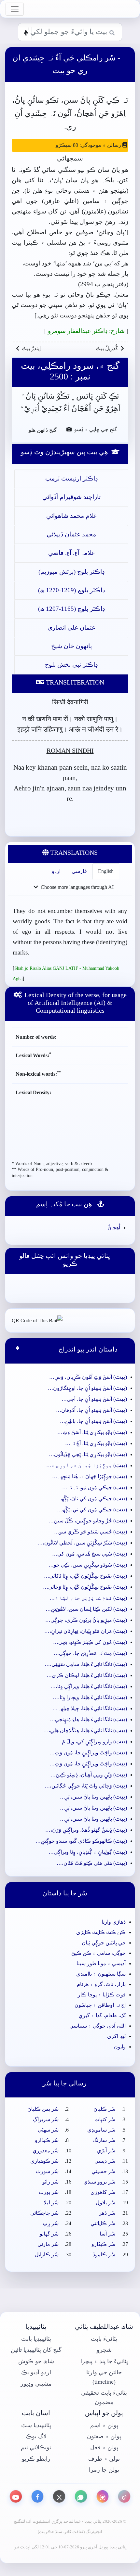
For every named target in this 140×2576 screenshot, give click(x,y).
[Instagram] (103, 2496)
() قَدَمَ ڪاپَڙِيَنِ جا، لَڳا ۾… (88, 1598)
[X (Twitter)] (59, 2496)
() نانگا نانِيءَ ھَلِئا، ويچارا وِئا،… (90, 1697)
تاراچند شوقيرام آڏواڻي (71, 497)
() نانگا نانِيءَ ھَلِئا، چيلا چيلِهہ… (90, 1708)
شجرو (104, 2350)
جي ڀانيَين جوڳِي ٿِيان (104, 1943)
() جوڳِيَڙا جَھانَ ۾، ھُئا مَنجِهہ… (90, 1476)
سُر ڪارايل (47, 2255)
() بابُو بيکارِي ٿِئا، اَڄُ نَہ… (96, 1443)
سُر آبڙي (106, 2151)
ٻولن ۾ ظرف (104, 2459)
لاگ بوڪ (36, 2436)
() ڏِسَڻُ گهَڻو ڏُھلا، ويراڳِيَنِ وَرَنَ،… (86, 1830)
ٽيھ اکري (116, 2036)
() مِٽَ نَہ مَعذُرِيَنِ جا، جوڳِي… (90, 1653)
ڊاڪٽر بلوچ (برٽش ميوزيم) (71, 572)
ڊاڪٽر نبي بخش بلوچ (71, 665)
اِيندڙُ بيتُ (31, 348)
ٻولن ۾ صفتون (104, 2436)
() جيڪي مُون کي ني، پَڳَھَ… (92, 1510)
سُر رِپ (51, 2223)
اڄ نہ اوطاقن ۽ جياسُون (100, 2005)
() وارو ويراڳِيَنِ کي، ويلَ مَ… (92, 1742)
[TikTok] (124, 2496)
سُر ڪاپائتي (103, 2223)
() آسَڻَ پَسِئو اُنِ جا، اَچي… (94, 1399)
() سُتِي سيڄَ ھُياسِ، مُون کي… (90, 1554)
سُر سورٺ (47, 2171)
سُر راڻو (50, 2182)
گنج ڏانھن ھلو (40, 429)
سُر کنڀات (105, 2119)
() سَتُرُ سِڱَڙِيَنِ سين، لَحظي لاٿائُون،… (82, 1543)
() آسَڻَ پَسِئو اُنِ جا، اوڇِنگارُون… (87, 1388)
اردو (56, 871)
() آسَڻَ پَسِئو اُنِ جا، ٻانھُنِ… (93, 1421)
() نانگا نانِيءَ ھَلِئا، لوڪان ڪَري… (87, 1675)
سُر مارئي (48, 2244)
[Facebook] (38, 2496)
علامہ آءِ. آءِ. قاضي (71, 553)
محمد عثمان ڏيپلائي (71, 534)
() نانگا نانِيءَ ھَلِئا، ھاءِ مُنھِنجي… (88, 1719)
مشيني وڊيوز (36, 2384)
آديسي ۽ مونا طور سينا (101, 1963)
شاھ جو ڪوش (36, 2361)
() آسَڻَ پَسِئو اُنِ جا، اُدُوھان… (91, 1410)
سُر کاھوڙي (103, 2192)
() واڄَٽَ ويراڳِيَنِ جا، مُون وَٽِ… (88, 1764)
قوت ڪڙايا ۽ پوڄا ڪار (102, 1995)
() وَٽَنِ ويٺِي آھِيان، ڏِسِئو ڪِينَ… (89, 1775)
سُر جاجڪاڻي (44, 2213)
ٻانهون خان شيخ (71, 646)
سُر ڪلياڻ (104, 2109)
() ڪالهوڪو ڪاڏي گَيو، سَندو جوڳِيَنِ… (81, 1841)
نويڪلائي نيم (36, 2447)
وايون (120, 2047)
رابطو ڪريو (36, 2459)
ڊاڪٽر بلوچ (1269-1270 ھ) (71, 590)
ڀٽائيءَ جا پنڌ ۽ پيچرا (104, 2361)
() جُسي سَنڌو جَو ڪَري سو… (91, 1532)
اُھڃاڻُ (114, 1228)
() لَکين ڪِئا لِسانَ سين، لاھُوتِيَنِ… (86, 1609)
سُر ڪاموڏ (104, 2255)
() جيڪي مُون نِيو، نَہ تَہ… (95, 1487)
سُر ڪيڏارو (47, 2140)
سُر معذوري (46, 2151)
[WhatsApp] (81, 2496)
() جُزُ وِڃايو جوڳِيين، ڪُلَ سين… (88, 1521)
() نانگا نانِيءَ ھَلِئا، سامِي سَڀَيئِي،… (86, 1664)
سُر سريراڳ (46, 2119)
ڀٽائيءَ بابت (104, 2339)
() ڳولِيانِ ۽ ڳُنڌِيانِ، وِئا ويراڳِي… (88, 1852)
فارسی (79, 871)
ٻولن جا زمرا (104, 2470)
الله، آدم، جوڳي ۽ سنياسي (98, 2026)
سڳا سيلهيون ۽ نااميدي (101, 1974)
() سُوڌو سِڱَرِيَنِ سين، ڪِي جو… (88, 1565)
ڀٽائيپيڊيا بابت (36, 2339)
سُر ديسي (105, 2161)
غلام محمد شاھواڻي (71, 516)
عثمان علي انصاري (71, 628)
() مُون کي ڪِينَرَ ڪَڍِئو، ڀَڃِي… (90, 1642)
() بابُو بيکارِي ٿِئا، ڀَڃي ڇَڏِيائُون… (88, 1454)
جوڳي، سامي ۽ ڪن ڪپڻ (98, 1953)
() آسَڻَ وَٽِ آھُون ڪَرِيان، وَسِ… (88, 1377)
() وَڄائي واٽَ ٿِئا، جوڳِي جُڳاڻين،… (86, 1786)
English (106, 871)
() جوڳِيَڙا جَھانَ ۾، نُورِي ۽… (87, 1465)
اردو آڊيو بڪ (36, 2372)
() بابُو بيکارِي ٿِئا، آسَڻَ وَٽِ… (92, 1432)
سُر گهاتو (49, 2234)
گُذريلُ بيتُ (107, 348)
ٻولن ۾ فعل (104, 2447)
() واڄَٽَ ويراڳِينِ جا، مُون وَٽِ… (88, 1753)
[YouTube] (16, 2496)
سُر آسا (107, 2234)
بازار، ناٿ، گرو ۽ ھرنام (101, 1984)
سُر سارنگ (104, 2140)
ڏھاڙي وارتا (114, 1922)
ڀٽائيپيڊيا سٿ (36, 2425)
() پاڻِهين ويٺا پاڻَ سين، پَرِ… (93, 1797)
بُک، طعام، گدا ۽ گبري (102, 2015)
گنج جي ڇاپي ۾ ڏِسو (95, 429)
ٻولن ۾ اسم (104, 2425)
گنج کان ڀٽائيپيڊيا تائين (36, 2350)
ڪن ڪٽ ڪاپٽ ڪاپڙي (101, 1932)
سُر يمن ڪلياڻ (43, 2109)
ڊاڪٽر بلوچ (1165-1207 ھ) (71, 609)
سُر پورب (49, 2192)
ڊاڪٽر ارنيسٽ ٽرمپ (71, 478)
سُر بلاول (105, 2203)
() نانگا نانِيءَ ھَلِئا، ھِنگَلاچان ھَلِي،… (85, 1730)
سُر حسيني (103, 2171)
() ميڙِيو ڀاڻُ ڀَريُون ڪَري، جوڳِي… (86, 1620)
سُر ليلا (51, 2203)
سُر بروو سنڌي (99, 2182)
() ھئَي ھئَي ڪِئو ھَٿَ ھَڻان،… (92, 1863)
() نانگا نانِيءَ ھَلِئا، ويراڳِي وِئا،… (89, 1686)
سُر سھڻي (48, 2130)
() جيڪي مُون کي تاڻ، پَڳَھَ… (91, 1499)
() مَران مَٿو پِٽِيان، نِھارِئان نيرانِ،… (86, 1631)
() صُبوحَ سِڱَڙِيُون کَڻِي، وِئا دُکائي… (85, 1576)
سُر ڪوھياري (44, 2161)
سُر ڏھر (107, 2213)
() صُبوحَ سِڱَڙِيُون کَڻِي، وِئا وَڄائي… (85, 1587)
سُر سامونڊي (101, 2130)
